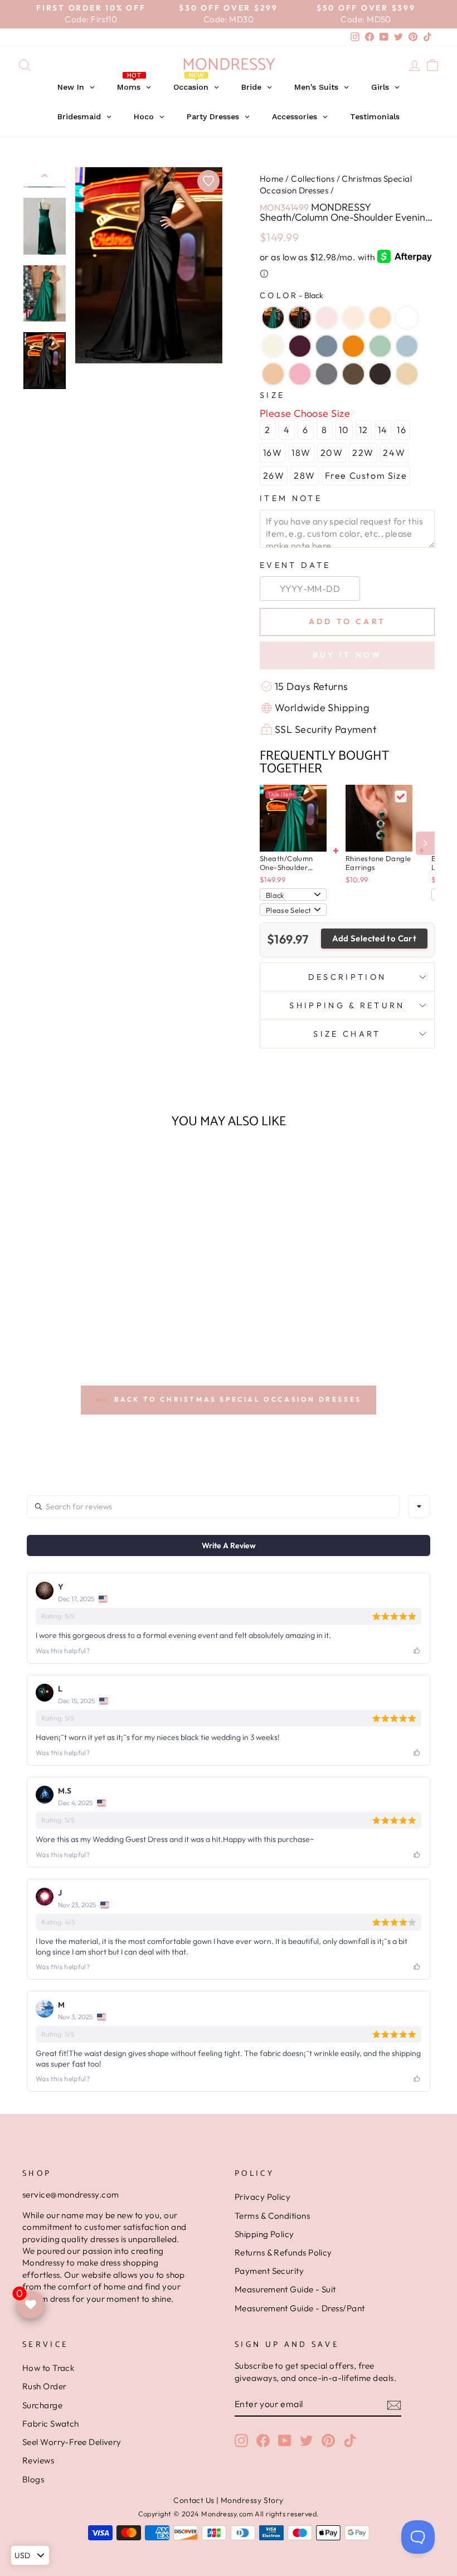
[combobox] (419, 1506)
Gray (327, 374)
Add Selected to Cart (375, 938)
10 (344, 430)
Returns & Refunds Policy (283, 2252)
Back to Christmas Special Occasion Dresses (236, 1399)
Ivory (273, 346)
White (407, 318)
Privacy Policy (262, 2197)
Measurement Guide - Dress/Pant (300, 2308)
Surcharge (42, 2405)
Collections (313, 179)
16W (273, 453)
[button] (69, 1309)
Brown (353, 374)
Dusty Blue (327, 346)
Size (272, 395)
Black (300, 318)
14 (383, 430)
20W (332, 453)
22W (363, 453)
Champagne (407, 374)
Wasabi (380, 346)
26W (274, 475)
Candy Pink (300, 374)
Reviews (38, 2460)
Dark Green (273, 318)
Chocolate (380, 374)
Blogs (33, 2479)
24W (394, 453)
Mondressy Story (252, 2500)
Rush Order (45, 2386)
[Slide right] (425, 843)
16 (402, 430)
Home (272, 179)
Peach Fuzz (273, 374)
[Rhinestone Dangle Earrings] (379, 818)
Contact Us (194, 2500)
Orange (353, 346)
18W (301, 453)
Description (347, 977)
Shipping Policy (264, 2234)
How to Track (48, 2368)
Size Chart (347, 1034)
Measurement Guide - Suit (285, 2289)
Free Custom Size (366, 475)
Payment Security (269, 2271)
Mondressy (229, 65)
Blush (353, 318)
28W (305, 475)
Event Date (295, 565)
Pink (327, 318)
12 (364, 430)
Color (291, 295)
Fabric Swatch (51, 2424)
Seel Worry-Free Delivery (72, 2442)
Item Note (291, 498)
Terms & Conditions (272, 2216)
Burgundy (300, 346)
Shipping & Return (347, 1005)
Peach (380, 318)
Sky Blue (407, 346)
